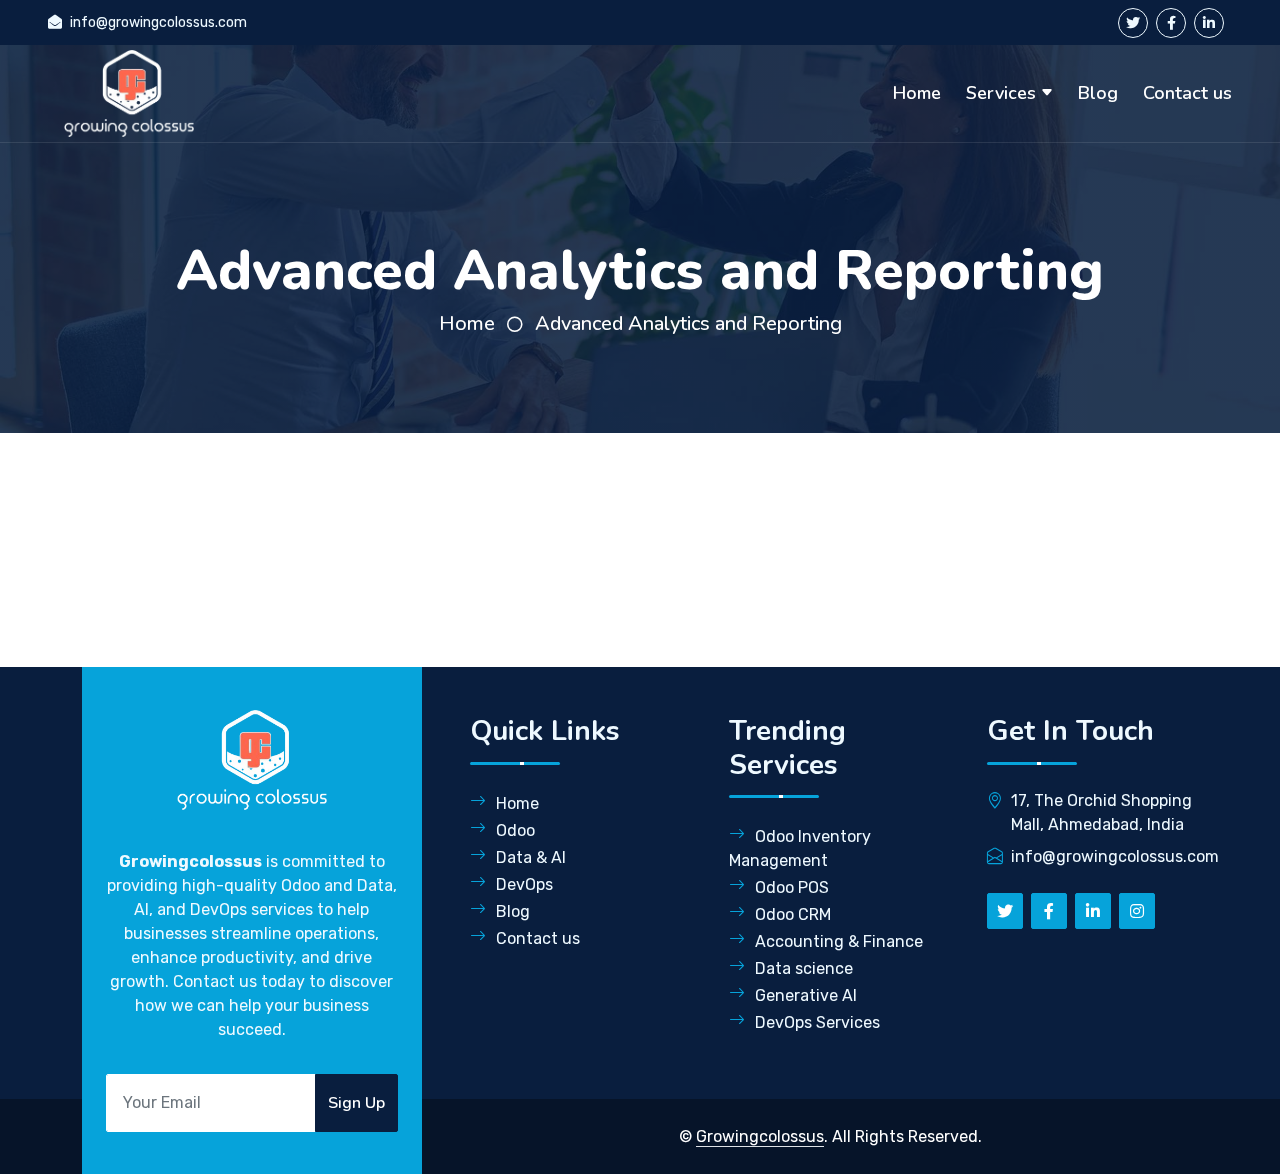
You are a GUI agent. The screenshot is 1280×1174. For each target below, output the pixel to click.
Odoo (515, 830)
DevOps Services (817, 1022)
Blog (1098, 93)
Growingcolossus (760, 1136)
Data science (804, 968)
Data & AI (531, 857)
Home (917, 93)
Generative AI (806, 995)
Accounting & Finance (839, 941)
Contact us (1187, 93)
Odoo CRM (793, 914)
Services (1001, 93)
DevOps (524, 884)
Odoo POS (792, 887)
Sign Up (356, 1103)
